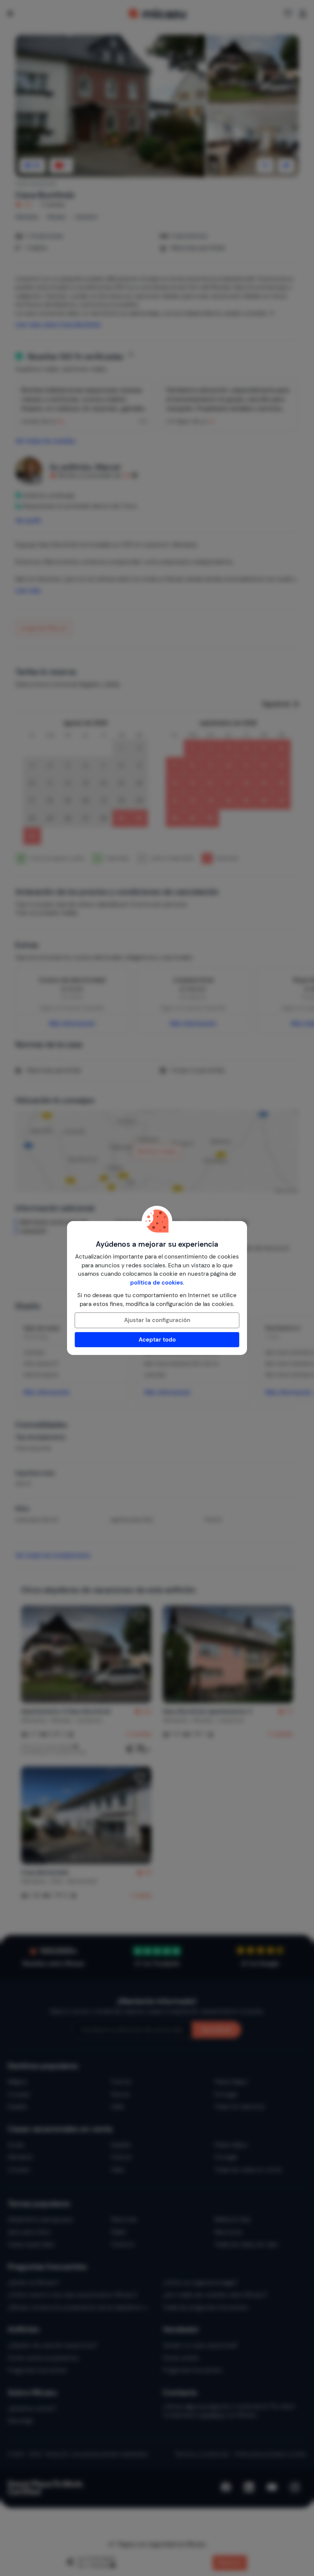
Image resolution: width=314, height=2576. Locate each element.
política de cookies (157, 1283)
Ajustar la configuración (157, 1320)
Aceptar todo (157, 1340)
